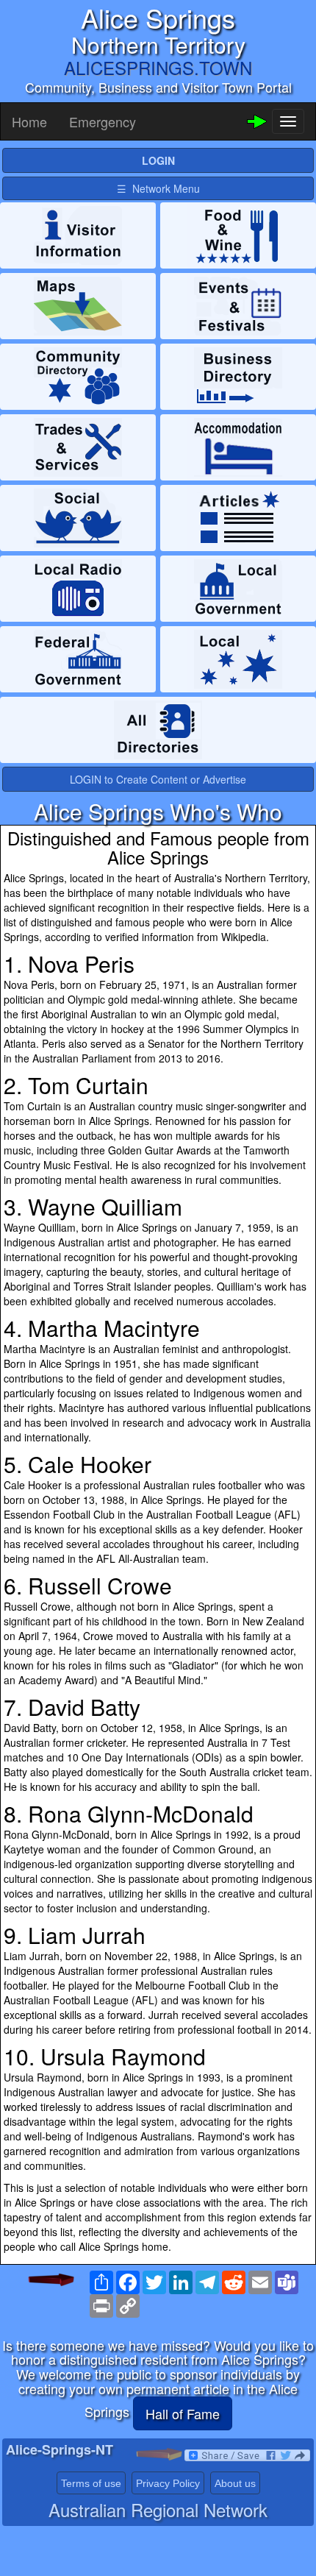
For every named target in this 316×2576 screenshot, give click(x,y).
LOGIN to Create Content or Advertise (158, 779)
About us (235, 2483)
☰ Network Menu (158, 188)
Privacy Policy (168, 2483)
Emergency (103, 121)
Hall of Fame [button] (183, 2413)
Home (29, 121)
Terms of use (91, 2483)
